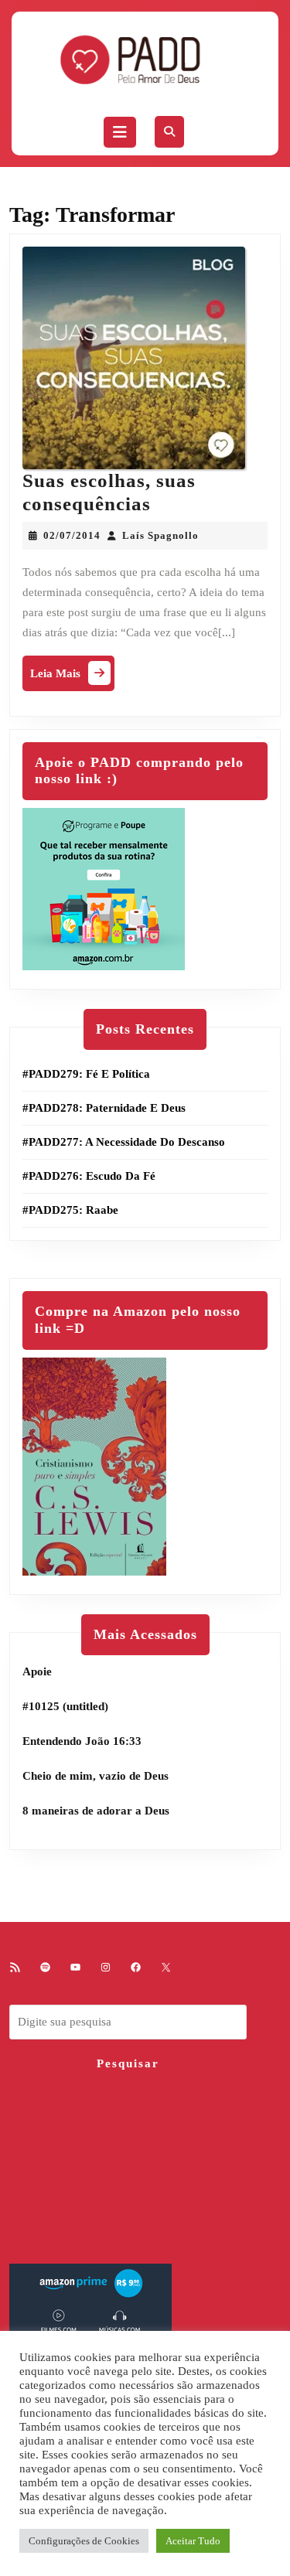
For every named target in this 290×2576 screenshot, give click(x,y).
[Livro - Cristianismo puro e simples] (94, 1465)
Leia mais (72, 677)
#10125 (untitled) (65, 1706)
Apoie (37, 1671)
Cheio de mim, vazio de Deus (96, 1776)
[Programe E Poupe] (104, 888)
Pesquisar (128, 2063)
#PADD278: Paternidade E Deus (104, 1108)
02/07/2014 (72, 535)
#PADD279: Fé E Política (86, 1074)
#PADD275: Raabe (70, 1210)
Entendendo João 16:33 (82, 1741)
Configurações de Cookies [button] (84, 2541)
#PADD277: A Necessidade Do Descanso (124, 1142)
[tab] (120, 132)
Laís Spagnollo (160, 535)
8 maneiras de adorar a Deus (96, 1811)
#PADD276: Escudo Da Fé (89, 1176)
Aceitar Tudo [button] (193, 2541)
